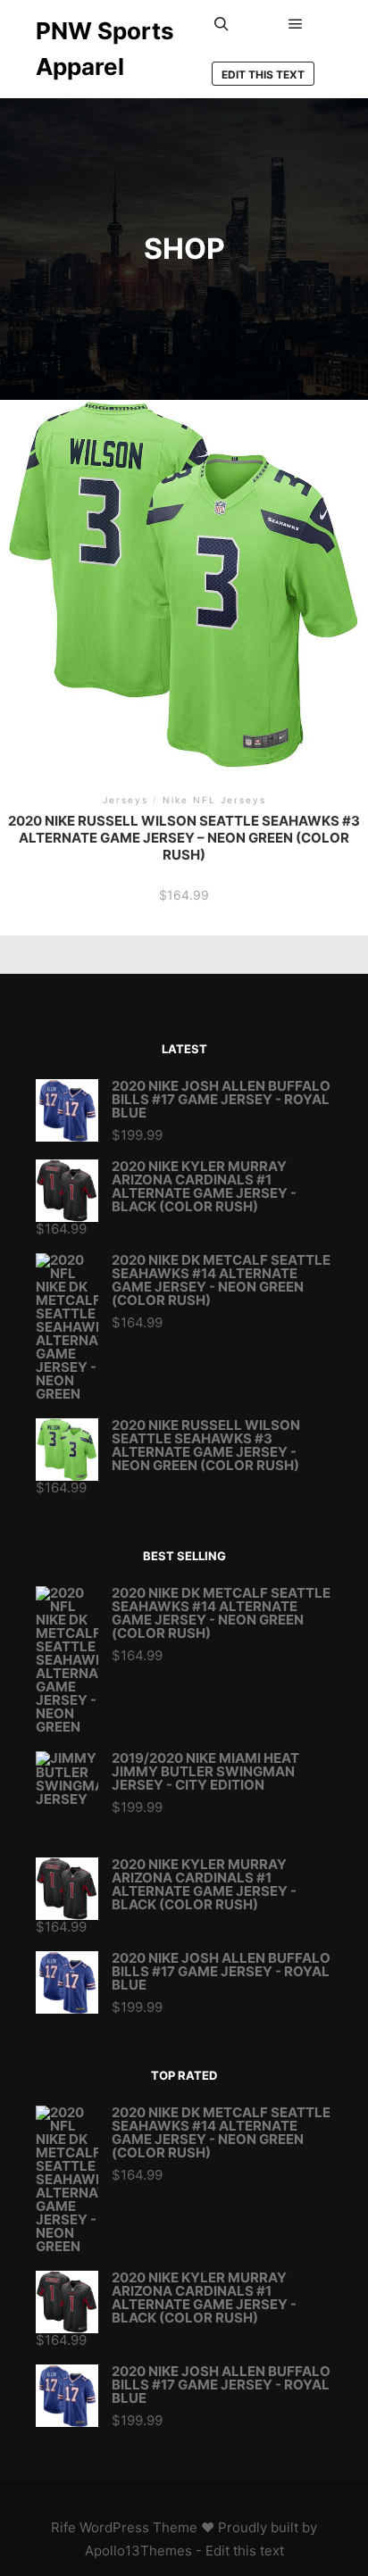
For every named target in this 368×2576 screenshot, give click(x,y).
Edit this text (263, 75)
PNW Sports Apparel (105, 49)
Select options (184, 596)
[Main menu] (296, 24)
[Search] (222, 24)
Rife (63, 2527)
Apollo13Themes (138, 2551)
